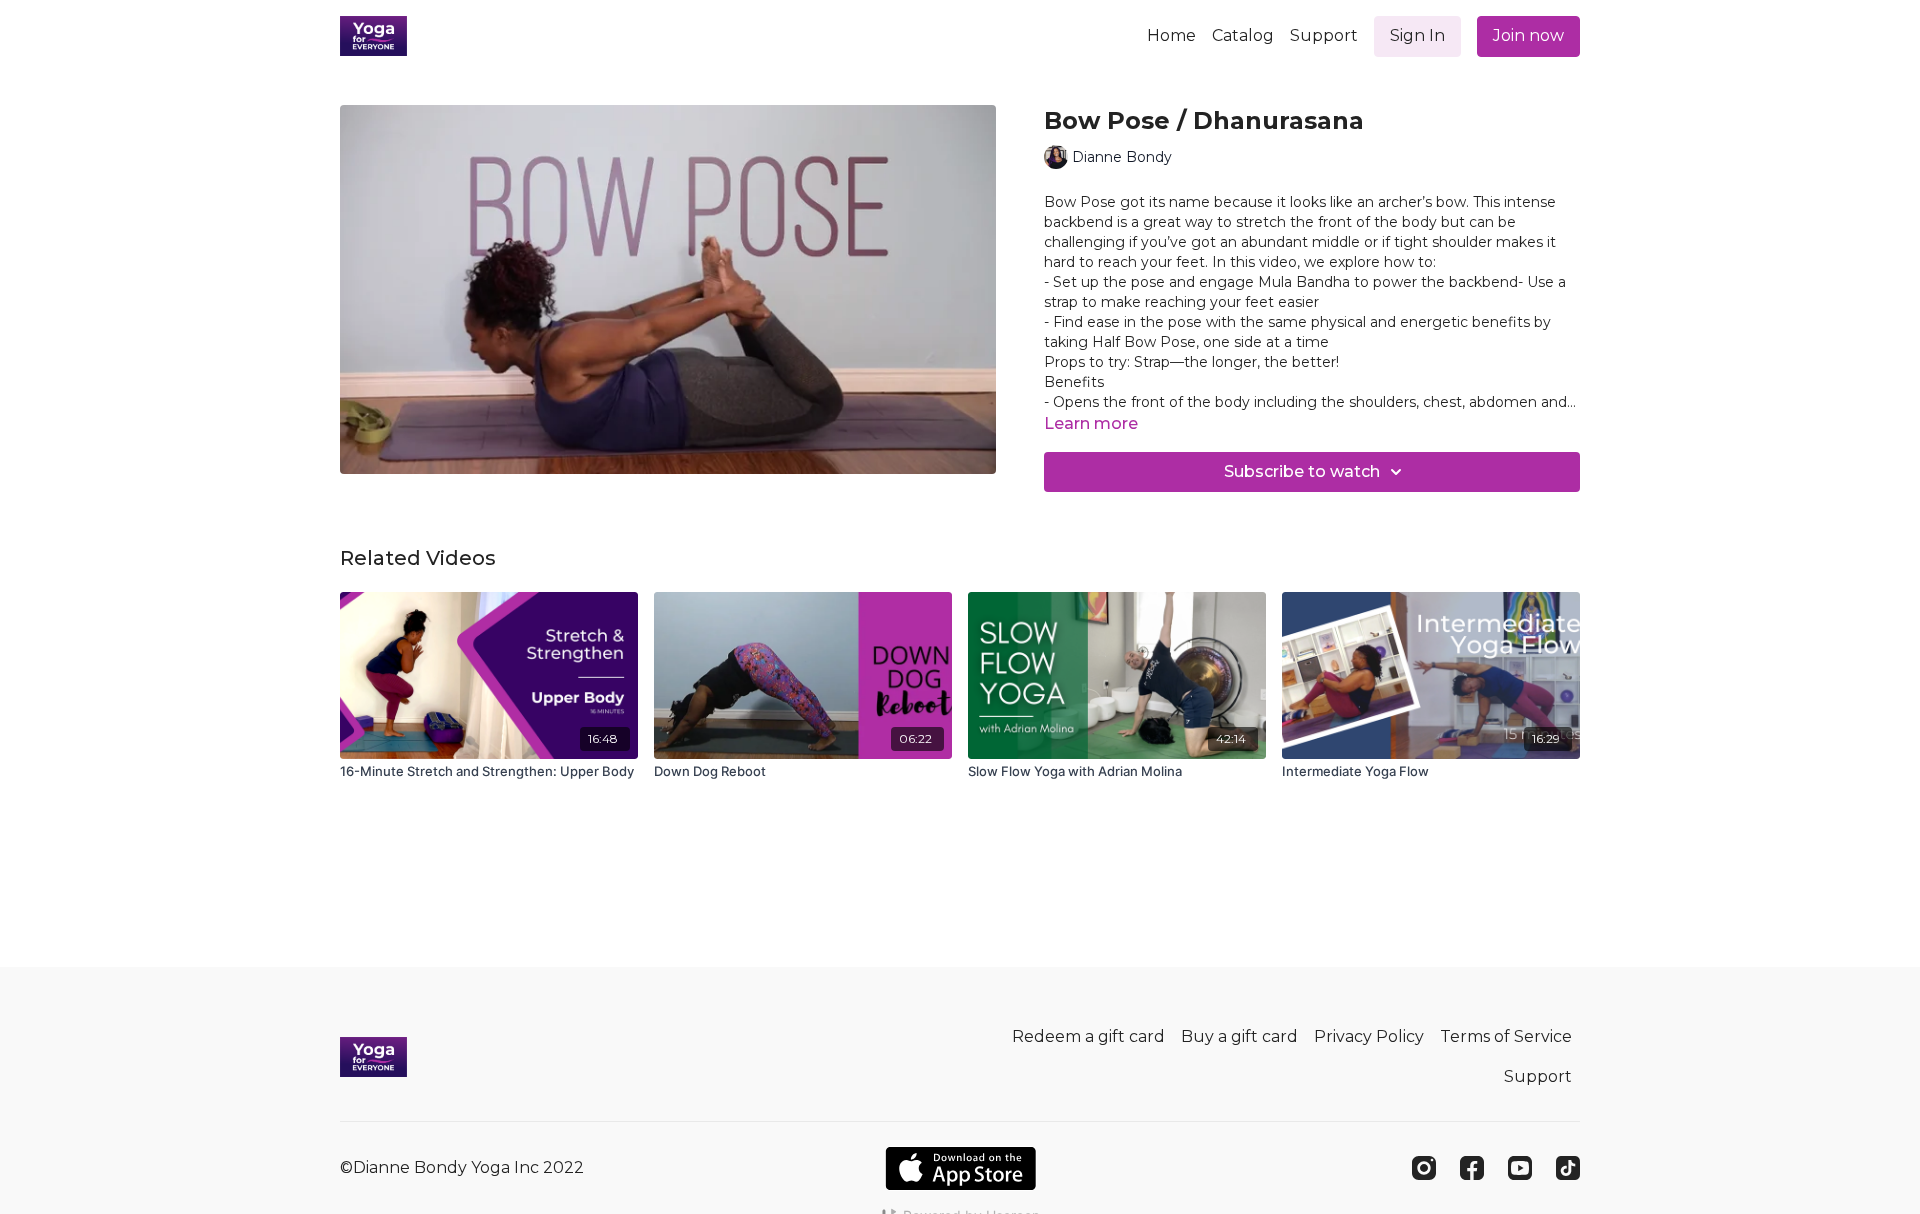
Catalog (1243, 35)
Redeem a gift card (1088, 1036)
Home (1171, 35)
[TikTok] (1568, 1168)
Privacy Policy (1369, 1036)
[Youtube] (1520, 1168)
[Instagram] (1424, 1168)
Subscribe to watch (1302, 471)
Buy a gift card (1239, 1036)
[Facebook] (1472, 1168)
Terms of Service (1506, 1036)
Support (1324, 35)
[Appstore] (960, 1168)
